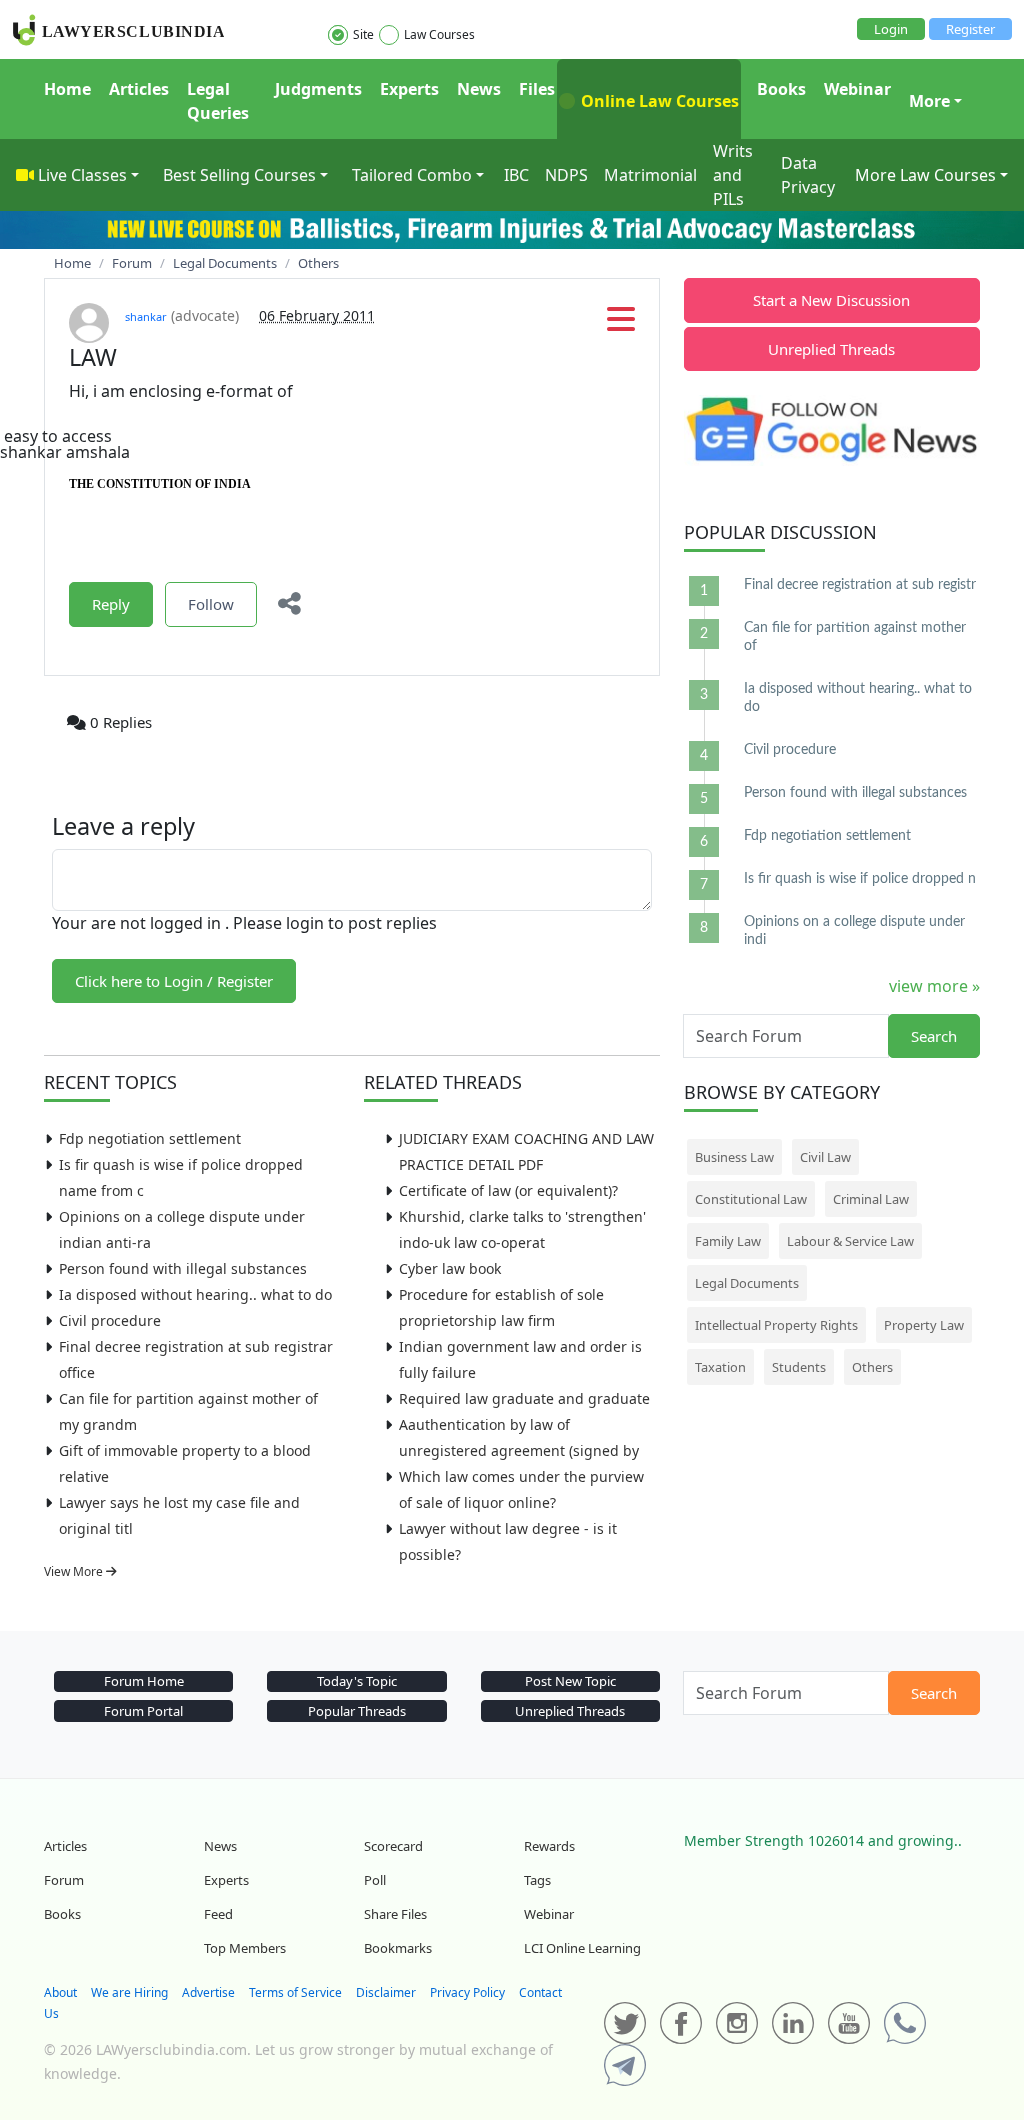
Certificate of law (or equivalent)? (508, 1190)
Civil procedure (110, 1320)
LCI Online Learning (582, 1948)
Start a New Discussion (831, 300)
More (929, 101)
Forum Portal (143, 1711)
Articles (139, 89)
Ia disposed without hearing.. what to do (195, 1294)
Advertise (208, 1992)
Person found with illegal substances (183, 1268)
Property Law (924, 1325)
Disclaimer (386, 1992)
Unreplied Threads (831, 349)
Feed (218, 1914)
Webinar (857, 89)
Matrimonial (650, 175)
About (60, 1992)
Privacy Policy (467, 1992)
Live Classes (82, 175)
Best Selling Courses (239, 175)
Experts (409, 89)
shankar (146, 316)
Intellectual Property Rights (776, 1325)
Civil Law (825, 1157)
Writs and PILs (733, 175)
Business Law (734, 1157)
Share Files (395, 1914)
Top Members (245, 1948)
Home (67, 89)
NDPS (566, 175)
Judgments (318, 89)
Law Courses (439, 34)
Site (363, 34)
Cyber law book (450, 1268)
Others (872, 1367)
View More (75, 1571)
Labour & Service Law (850, 1241)
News (479, 89)
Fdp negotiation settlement (150, 1138)
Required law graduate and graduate (524, 1398)
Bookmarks (398, 1948)
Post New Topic (570, 1681)
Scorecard (393, 1846)
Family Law (728, 1241)
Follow (211, 604)
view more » (934, 986)
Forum (64, 1880)
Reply (111, 604)
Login (891, 29)
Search (934, 1036)
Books (781, 89)
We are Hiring (129, 1992)
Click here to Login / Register (174, 981)
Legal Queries (218, 101)
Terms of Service (295, 1992)
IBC (516, 175)
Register (970, 29)
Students (799, 1367)
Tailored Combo (412, 175)
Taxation (720, 1367)
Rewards (549, 1846)
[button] (621, 325)
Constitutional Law (751, 1199)
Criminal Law (871, 1199)
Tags (537, 1880)
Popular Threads (357, 1711)
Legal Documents (747, 1283)
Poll (375, 1880)
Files (537, 89)
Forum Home (144, 1681)
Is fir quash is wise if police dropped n (860, 879)
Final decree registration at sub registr (860, 585)
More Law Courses (925, 175)
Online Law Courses (658, 101)
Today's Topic (357, 1681)
